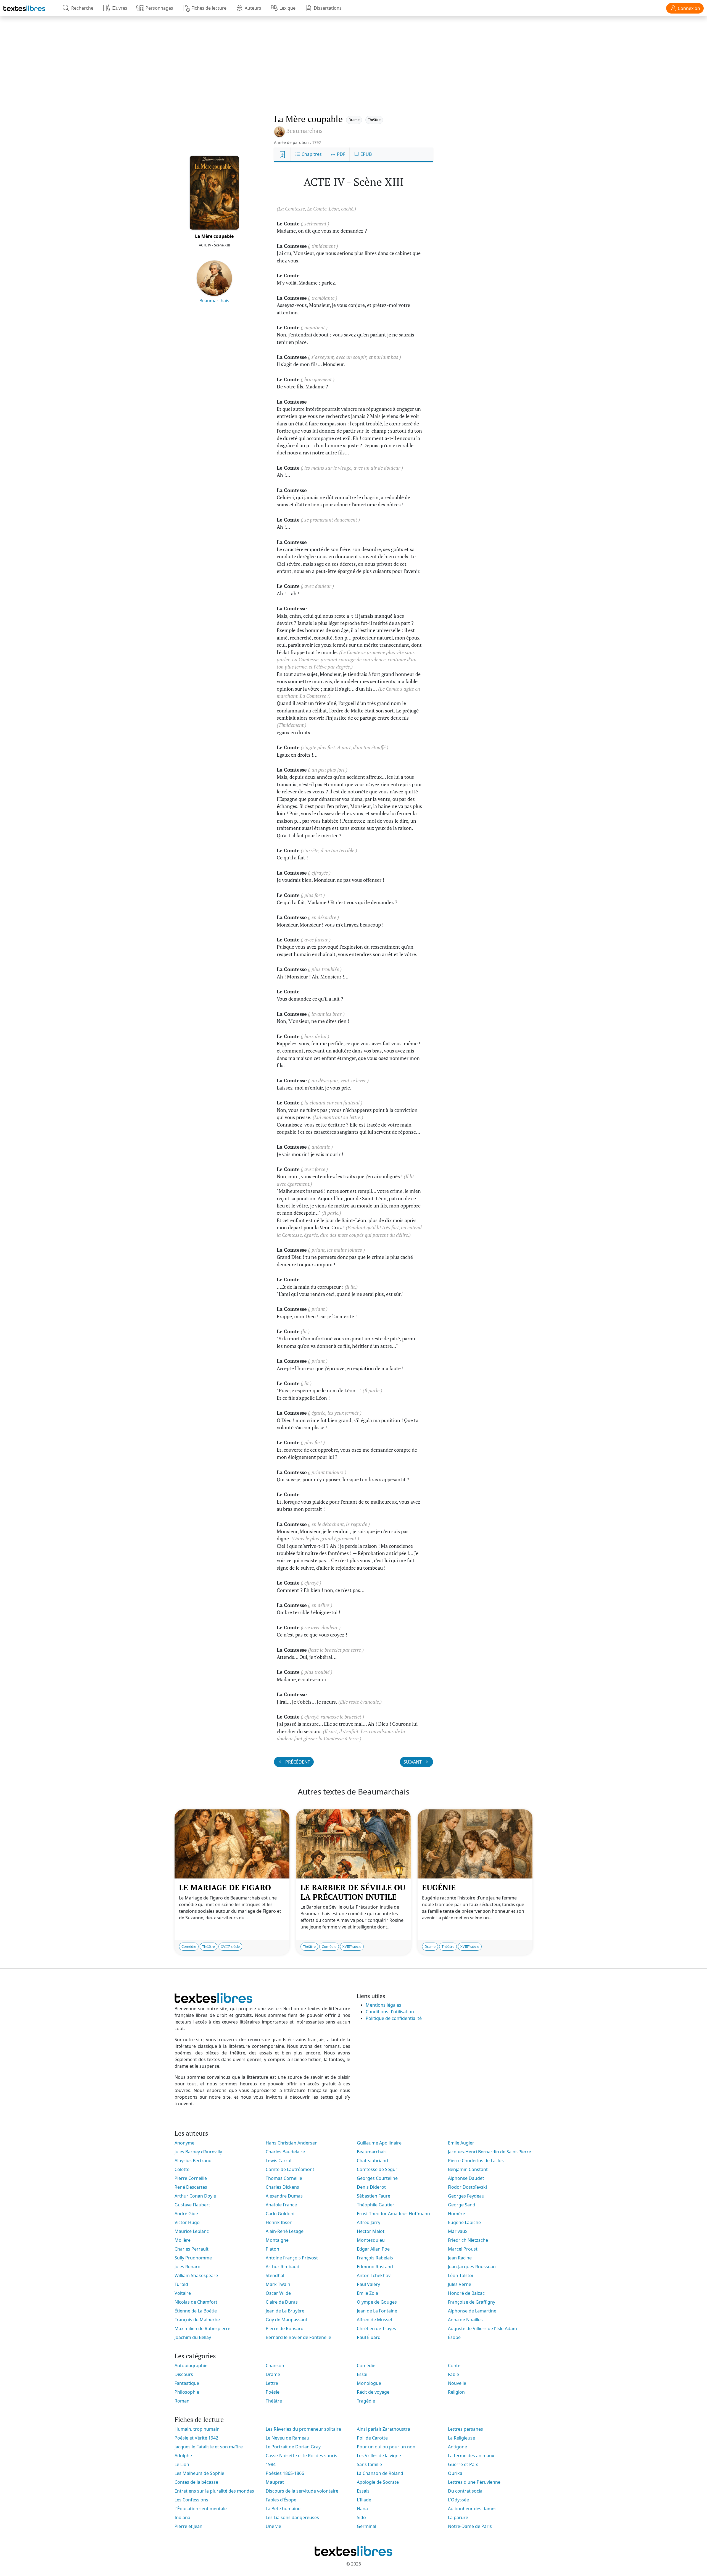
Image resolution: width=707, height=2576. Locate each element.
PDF (341, 154)
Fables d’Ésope (281, 2500)
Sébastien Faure (374, 2196)
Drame (354, 120)
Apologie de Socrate (378, 2482)
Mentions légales (383, 2005)
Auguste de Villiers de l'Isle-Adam (482, 2328)
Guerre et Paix (463, 2464)
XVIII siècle (230, 1946)
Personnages (159, 8)
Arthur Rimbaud (283, 2267)
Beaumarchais (214, 301)
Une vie (273, 2526)
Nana (362, 2509)
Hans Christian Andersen (292, 2143)
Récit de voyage (373, 2392)
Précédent (297, 1762)
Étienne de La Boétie (196, 2311)
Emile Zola (367, 2293)
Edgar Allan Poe (373, 2249)
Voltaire (183, 2293)
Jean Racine (460, 2258)
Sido (361, 2517)
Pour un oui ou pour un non (386, 2447)
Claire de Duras (282, 2302)
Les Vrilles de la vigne (379, 2456)
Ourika (455, 2473)
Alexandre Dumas (284, 2196)
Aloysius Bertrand (193, 2161)
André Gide (186, 2214)
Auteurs (253, 8)
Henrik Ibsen (279, 2222)
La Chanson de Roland (380, 2473)
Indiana (182, 2517)
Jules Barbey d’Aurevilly (198, 2152)
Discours (184, 2374)
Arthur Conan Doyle (195, 2196)
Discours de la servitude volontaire (302, 2491)
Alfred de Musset (375, 2320)
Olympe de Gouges (377, 2302)
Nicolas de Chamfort (196, 2302)
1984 (271, 2464)
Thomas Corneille (284, 2178)
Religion (456, 2392)
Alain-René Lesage (285, 2231)
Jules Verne (460, 2284)
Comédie (189, 1946)
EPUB (366, 154)
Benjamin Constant (468, 2169)
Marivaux (458, 2231)
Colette (182, 2169)
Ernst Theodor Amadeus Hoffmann (393, 2214)
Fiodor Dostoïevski (467, 2187)
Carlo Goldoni (280, 2214)
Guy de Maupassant (287, 2320)
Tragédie (366, 2401)
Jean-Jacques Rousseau (472, 2267)
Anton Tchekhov (374, 2275)
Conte (454, 2366)
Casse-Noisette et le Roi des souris (301, 2456)
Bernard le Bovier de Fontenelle (298, 2337)
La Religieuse (461, 2438)
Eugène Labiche (464, 2222)
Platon (272, 2249)
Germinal (366, 2526)
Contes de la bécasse (196, 2482)
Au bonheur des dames (472, 2509)
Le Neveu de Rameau (287, 2438)
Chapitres (311, 154)
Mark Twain (278, 2284)
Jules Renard (188, 2267)
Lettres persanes (465, 2429)
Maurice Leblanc (192, 2231)
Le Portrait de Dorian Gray (293, 2447)
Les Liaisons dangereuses (292, 2517)
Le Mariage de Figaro (225, 1887)
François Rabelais (375, 2258)
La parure (458, 2517)
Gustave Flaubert (192, 2205)
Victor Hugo (187, 2222)
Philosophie (187, 2392)
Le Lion (182, 2464)
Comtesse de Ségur (377, 2169)
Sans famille (369, 2464)
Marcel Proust (463, 2249)
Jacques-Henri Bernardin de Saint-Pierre (490, 2152)
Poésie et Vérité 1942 (196, 2438)
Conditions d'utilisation (390, 2012)
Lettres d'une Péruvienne (474, 2482)
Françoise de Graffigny (472, 2302)
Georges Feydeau (466, 2196)
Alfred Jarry (369, 2222)
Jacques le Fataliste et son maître (209, 2447)
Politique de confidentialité (394, 2018)
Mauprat (275, 2482)
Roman (182, 2401)
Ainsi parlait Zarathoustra (383, 2429)
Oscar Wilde (278, 2293)
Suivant (413, 1762)
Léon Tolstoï (461, 2275)
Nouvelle (457, 2383)
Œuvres (119, 8)
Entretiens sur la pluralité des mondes (214, 2491)
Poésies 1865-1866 (285, 2473)
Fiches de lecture (209, 8)
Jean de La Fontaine (377, 2311)
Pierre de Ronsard (285, 2328)
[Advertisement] (353, 59)
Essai (362, 2374)
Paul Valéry (368, 2284)
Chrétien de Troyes (376, 2328)
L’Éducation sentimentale (201, 2509)
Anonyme (184, 2143)
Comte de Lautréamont (290, 2169)
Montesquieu (371, 2240)
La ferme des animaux (471, 2456)
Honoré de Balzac (466, 2293)
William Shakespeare (196, 2275)
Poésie (273, 2392)
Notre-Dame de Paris (470, 2526)
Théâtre (374, 120)
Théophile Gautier (376, 2205)
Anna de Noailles (465, 2320)
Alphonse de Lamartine (472, 2311)
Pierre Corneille (191, 2178)
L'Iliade (364, 2500)
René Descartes (191, 2187)
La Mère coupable (214, 236)
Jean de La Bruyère (285, 2311)
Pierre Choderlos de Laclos (476, 2161)
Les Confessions (191, 2500)
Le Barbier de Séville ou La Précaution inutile (353, 1892)
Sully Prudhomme (193, 2258)
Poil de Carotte (372, 2438)
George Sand (462, 2205)
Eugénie (439, 1887)
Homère (457, 2214)
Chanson (275, 2366)
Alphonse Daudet (466, 2178)
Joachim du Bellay (193, 2337)
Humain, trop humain (197, 2429)
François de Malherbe (197, 2320)
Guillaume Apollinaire (379, 2143)
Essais (363, 2491)
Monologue (369, 2383)
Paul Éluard (369, 2337)
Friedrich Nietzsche (468, 2240)
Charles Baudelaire (285, 2152)
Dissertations (328, 8)
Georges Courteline (377, 2178)
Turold (181, 2284)
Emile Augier (461, 2143)
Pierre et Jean (188, 2526)
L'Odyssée (458, 2500)
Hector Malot (371, 2231)
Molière (183, 2240)
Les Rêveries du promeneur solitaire (303, 2429)
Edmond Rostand (375, 2267)
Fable (453, 2374)
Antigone (457, 2447)
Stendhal (275, 2275)
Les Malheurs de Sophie (199, 2473)
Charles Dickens (282, 2187)
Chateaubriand (372, 2161)
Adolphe (183, 2456)
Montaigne (277, 2240)
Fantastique (187, 2383)
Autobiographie (191, 2366)
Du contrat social (466, 2491)
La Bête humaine (283, 2509)
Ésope (454, 2337)
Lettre (272, 2383)
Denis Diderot (371, 2187)
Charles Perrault (192, 2249)
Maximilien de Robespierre (202, 2328)
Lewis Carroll (279, 2161)
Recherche (82, 8)
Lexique (287, 8)
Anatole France (281, 2205)
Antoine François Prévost (292, 2258)
